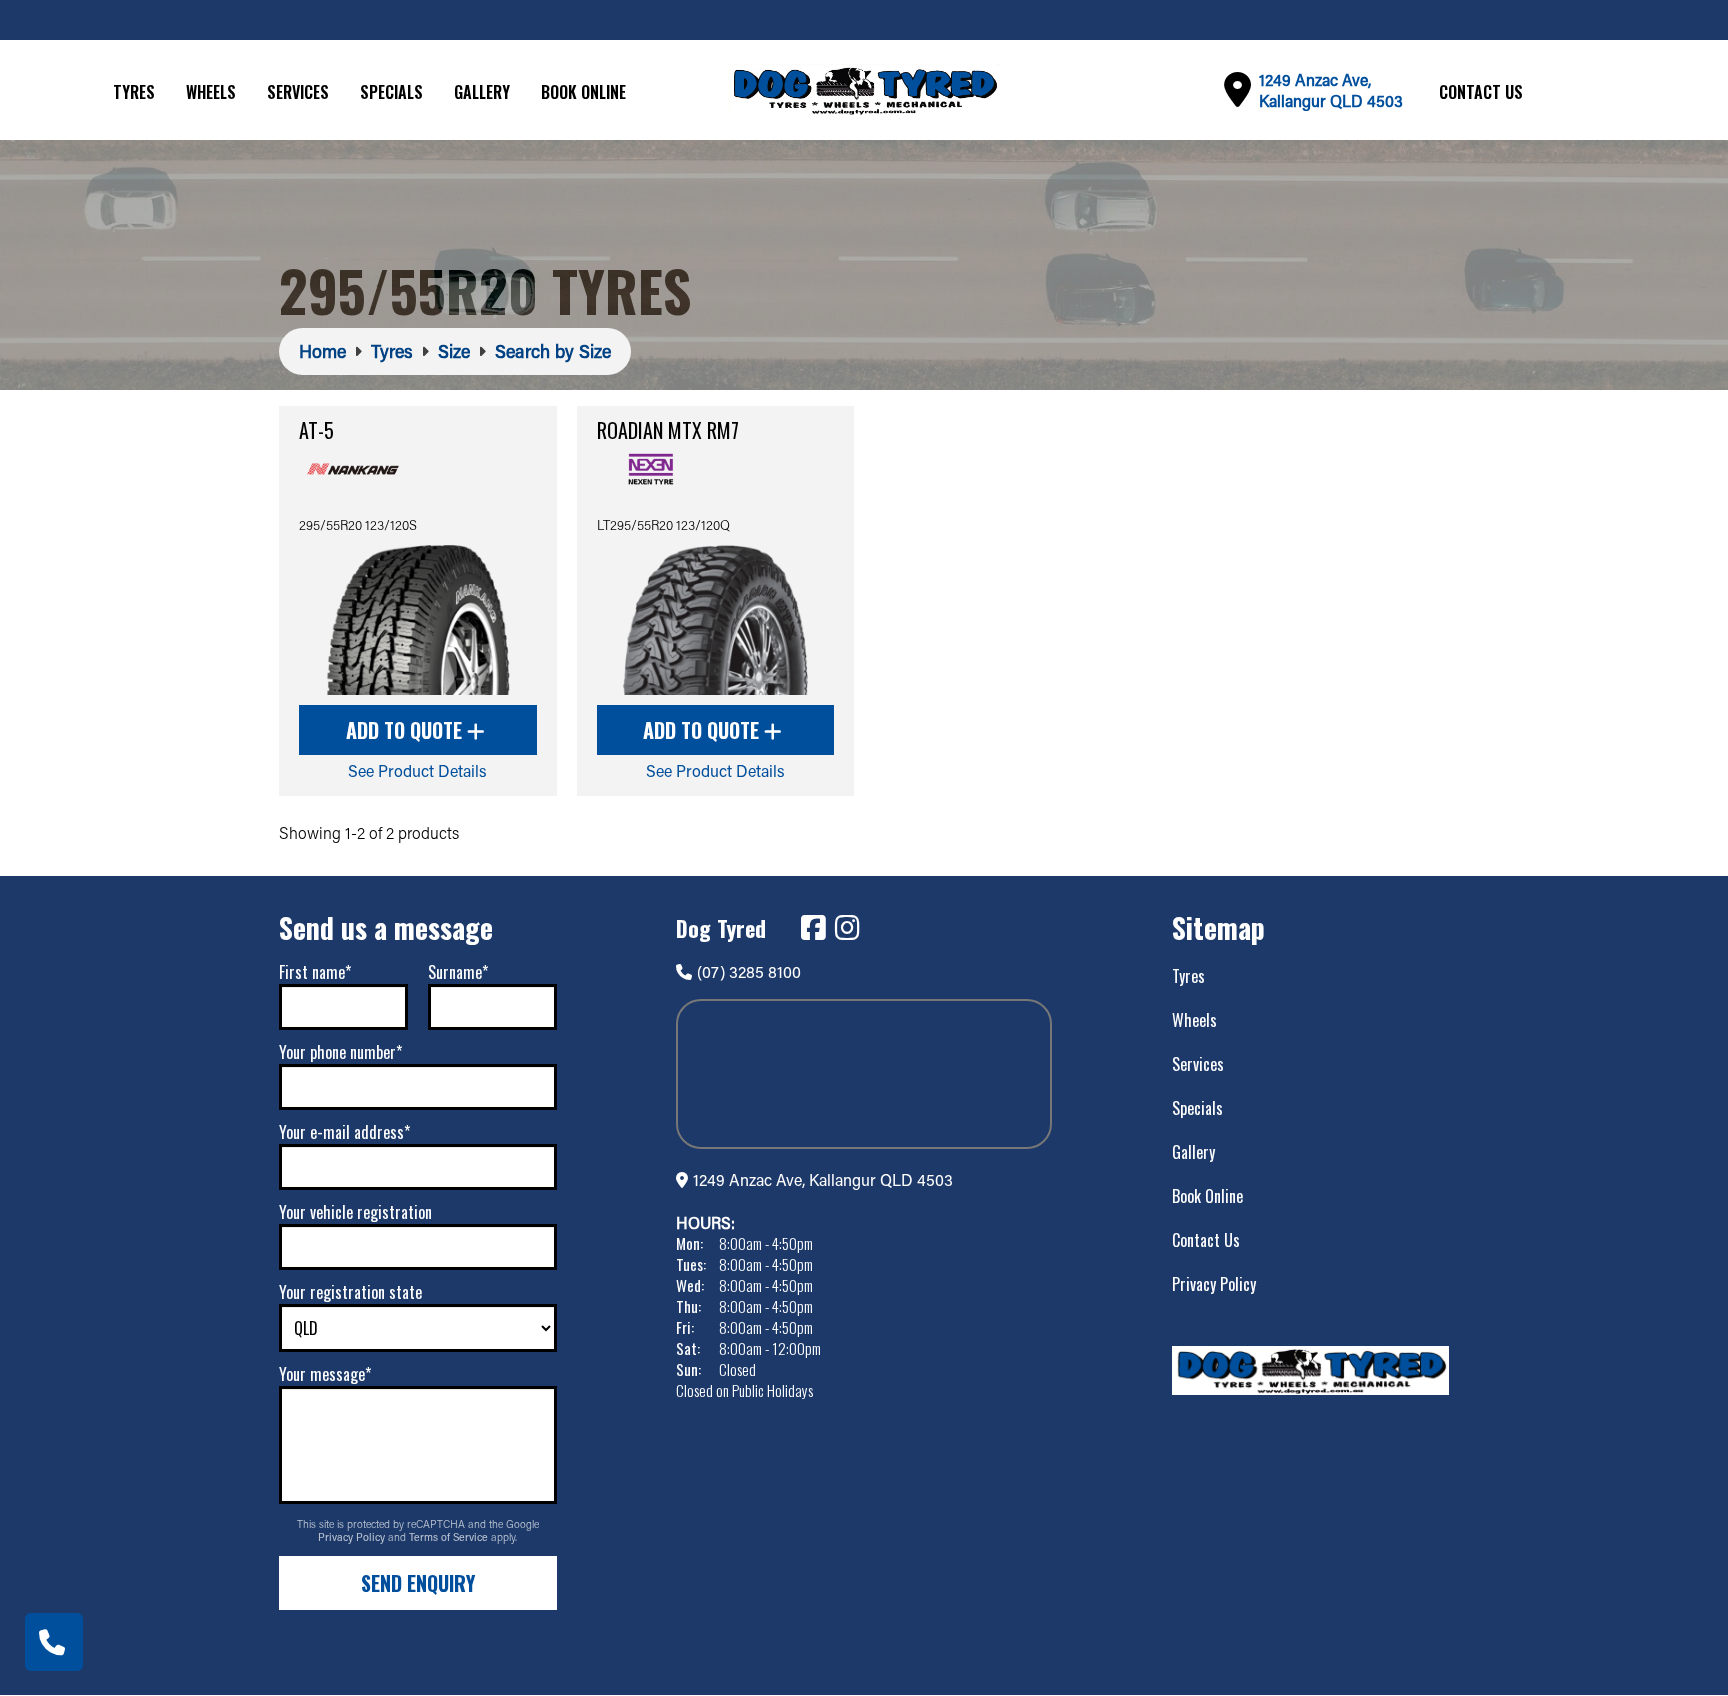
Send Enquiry (418, 1583)
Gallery (482, 92)
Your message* (325, 1374)
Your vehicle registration (355, 1212)
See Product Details (417, 770)
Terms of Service (450, 1537)
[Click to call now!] (54, 1642)
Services (298, 92)
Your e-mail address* (344, 1132)
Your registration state (350, 1292)
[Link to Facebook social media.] (813, 928)
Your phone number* (340, 1052)
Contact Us (1481, 92)
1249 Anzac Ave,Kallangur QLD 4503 (1331, 90)
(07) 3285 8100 (749, 971)
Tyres (134, 92)
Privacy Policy (353, 1537)
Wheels (211, 92)
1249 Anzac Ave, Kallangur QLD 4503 (823, 1179)
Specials (391, 92)
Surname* (458, 972)
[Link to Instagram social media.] (847, 928)
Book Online (583, 92)
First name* (315, 972)
